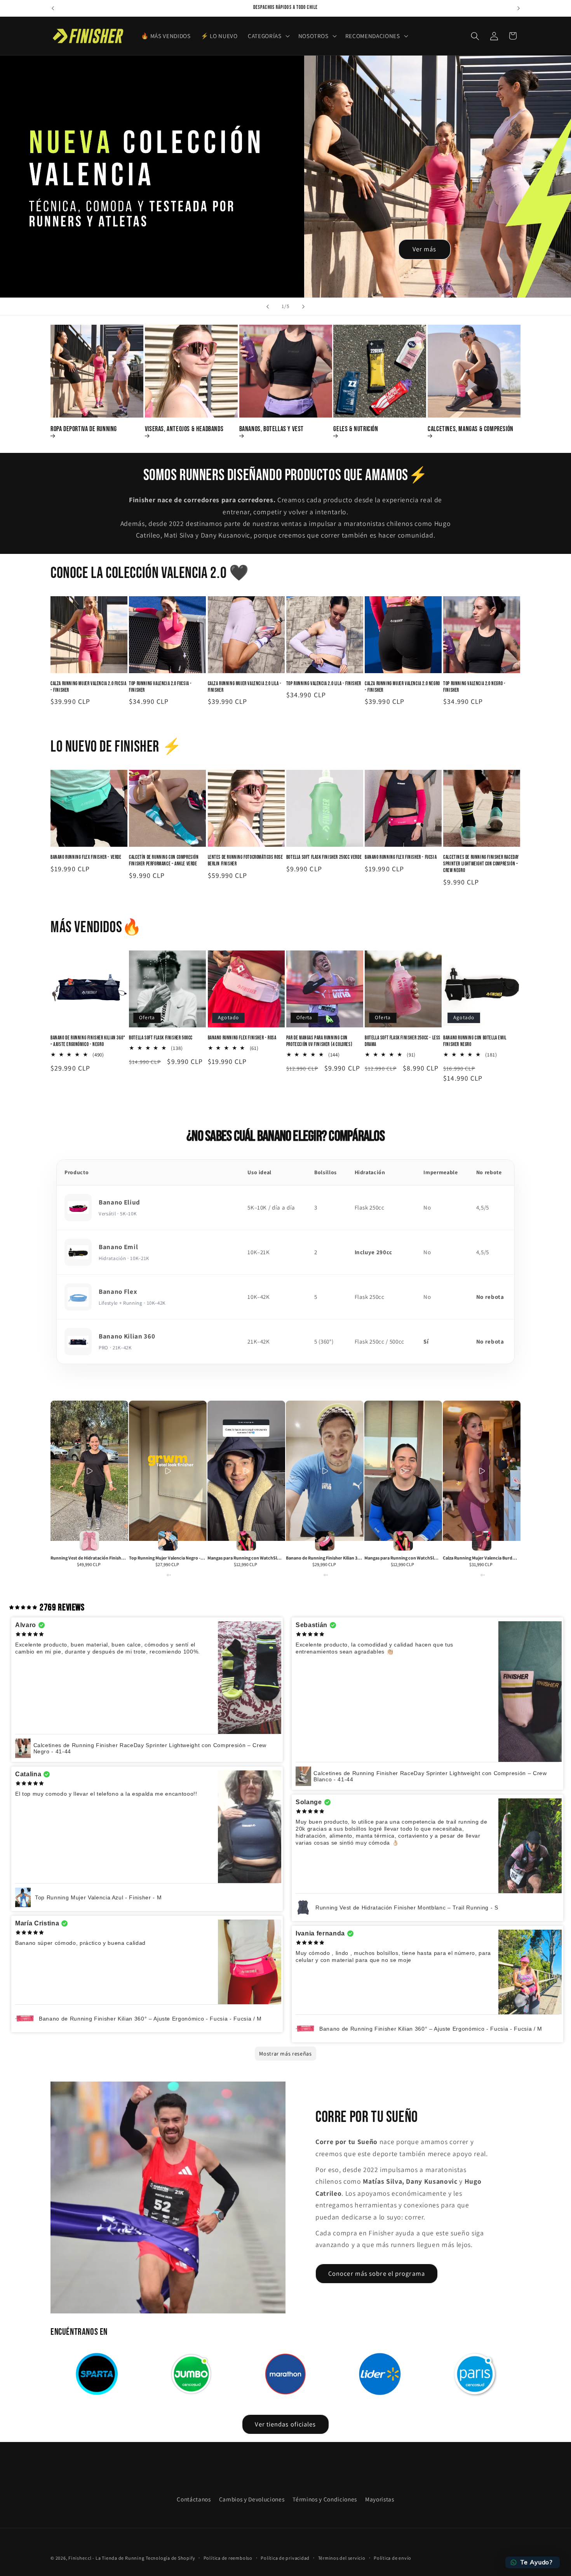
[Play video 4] (325, 1471)
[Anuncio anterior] (53, 8)
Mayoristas (380, 2499)
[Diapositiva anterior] (268, 306)
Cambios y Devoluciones (252, 2499)
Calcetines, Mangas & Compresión (471, 429)
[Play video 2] (168, 1471)
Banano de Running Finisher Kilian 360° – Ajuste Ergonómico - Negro (88, 1041)
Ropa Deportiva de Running (84, 429)
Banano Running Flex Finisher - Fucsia (401, 857)
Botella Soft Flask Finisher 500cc (161, 1038)
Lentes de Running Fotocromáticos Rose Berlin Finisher (245, 861)
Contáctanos (194, 2499)
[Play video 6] (482, 1471)
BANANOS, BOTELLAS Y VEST (272, 429)
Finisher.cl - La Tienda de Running (106, 2558)
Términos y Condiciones (325, 2499)
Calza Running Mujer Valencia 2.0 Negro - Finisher (402, 687)
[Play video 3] (246, 1471)
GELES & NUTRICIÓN (356, 429)
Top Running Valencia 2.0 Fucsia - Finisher (160, 687)
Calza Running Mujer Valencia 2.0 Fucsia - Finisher (88, 687)
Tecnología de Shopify (170, 2558)
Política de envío (393, 2558)
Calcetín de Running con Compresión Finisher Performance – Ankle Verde (164, 861)
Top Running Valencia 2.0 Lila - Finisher (324, 684)
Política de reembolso (228, 2558)
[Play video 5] (403, 1471)
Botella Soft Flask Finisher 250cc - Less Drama (403, 1041)
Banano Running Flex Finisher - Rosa (242, 1038)
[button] (268, 36)
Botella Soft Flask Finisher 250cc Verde (324, 857)
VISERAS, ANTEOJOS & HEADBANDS (184, 429)
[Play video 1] (89, 1471)
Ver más (425, 249)
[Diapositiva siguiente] (303, 306)
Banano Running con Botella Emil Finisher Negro (475, 1041)
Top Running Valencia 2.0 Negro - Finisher (474, 687)
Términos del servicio (342, 2558)
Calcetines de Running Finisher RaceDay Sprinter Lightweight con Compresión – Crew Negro (481, 864)
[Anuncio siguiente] (519, 8)
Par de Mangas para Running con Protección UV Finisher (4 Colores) (319, 1041)
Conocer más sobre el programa (377, 2273)
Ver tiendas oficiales (285, 2424)
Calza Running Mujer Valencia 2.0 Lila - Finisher (245, 687)
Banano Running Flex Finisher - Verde (86, 857)
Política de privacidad (285, 2558)
